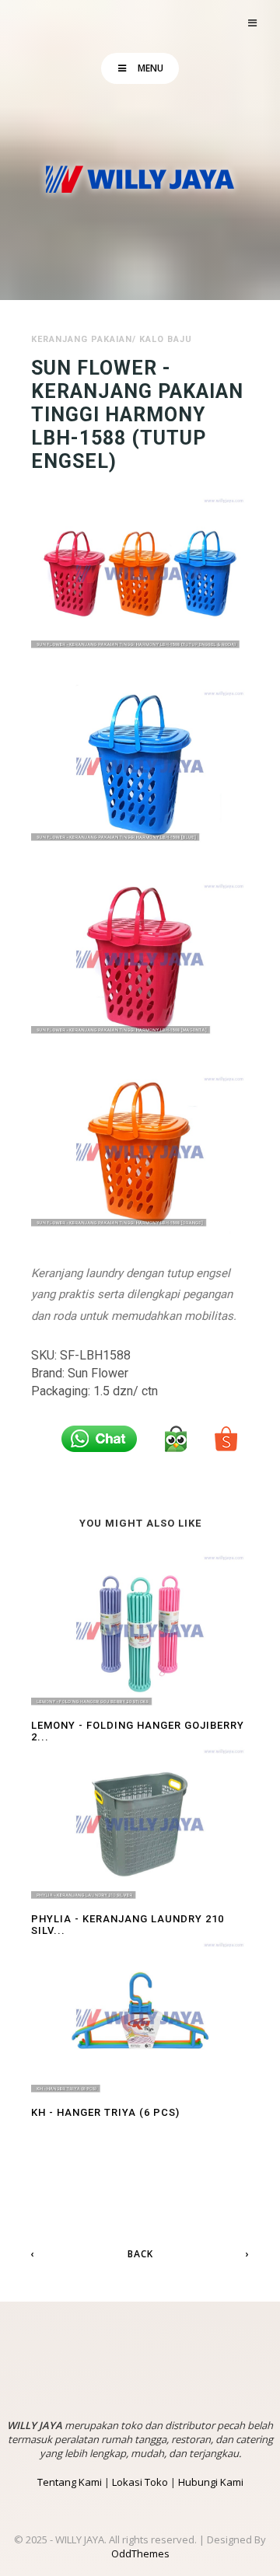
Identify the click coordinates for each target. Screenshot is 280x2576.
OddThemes (140, 2553)
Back (140, 2254)
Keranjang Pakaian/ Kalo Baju (112, 339)
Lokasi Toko (140, 2482)
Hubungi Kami (211, 2482)
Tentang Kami (70, 2482)
